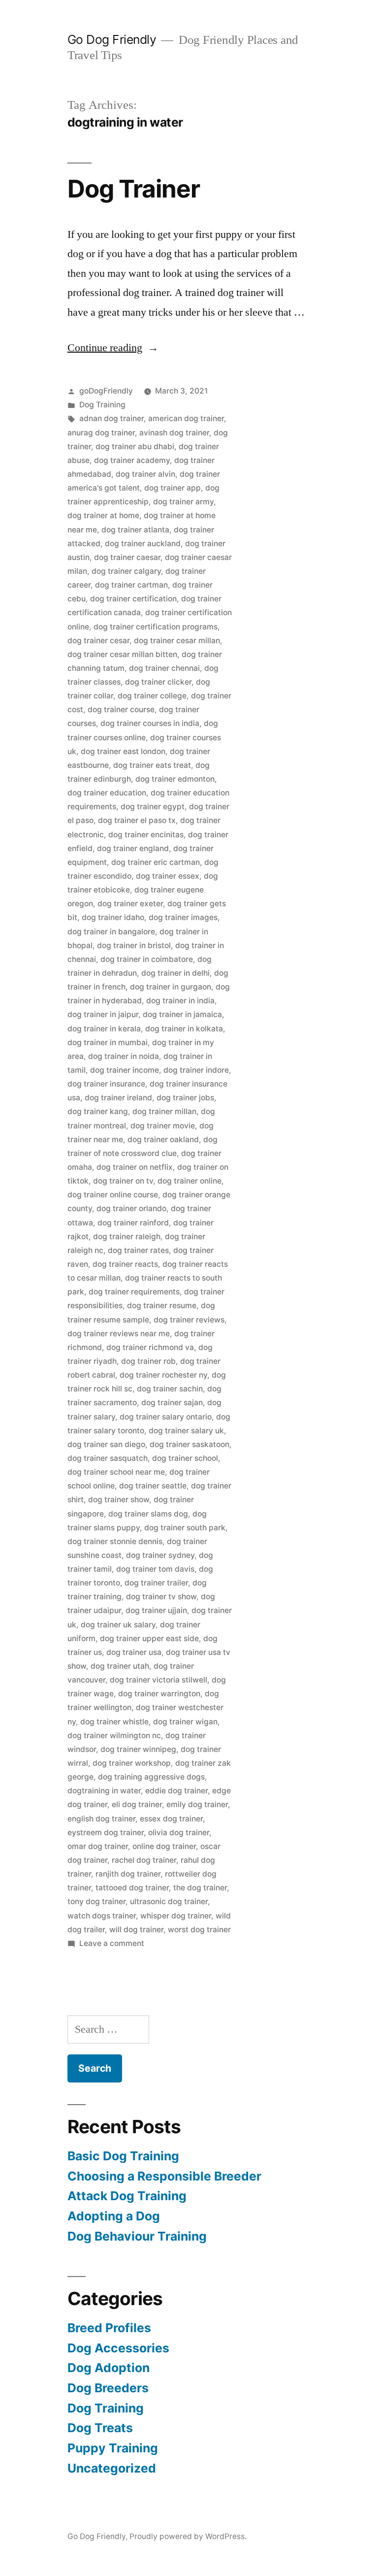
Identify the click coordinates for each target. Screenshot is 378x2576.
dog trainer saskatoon (189, 1444)
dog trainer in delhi (175, 973)
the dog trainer (200, 1888)
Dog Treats (100, 2428)
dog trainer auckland (143, 544)
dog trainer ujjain (156, 1610)
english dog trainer (101, 1819)
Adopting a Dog (114, 2216)
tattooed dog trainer (132, 1888)
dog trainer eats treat (152, 765)
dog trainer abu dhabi (135, 446)
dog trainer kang (98, 1111)
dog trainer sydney (160, 1555)
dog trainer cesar (98, 641)
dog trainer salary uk (186, 1431)
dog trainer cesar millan (177, 641)
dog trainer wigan (185, 1722)
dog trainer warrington (159, 1694)
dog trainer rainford (133, 1223)
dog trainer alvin (145, 474)
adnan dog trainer (111, 418)
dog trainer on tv (123, 1181)
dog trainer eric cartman (156, 862)
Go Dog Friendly (112, 39)
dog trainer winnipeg (138, 1749)
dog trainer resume (162, 1305)
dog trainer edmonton (175, 779)
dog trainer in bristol (134, 945)
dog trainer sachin (170, 1389)
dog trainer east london (123, 751)
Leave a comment (112, 1943)
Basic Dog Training (123, 2156)
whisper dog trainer (176, 1916)
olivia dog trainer (179, 1833)
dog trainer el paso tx (137, 820)
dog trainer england (133, 848)
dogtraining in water (104, 1791)
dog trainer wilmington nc (114, 1735)
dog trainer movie (163, 1126)
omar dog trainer (98, 1846)
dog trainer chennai (164, 668)
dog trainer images (183, 917)
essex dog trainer (171, 1819)
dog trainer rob (148, 1361)
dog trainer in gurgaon (171, 987)
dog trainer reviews (189, 1320)
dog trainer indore (196, 1070)
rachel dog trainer (144, 1860)
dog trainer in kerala (104, 1029)
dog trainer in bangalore (111, 932)
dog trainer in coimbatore (147, 959)
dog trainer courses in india (150, 723)
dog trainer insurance (106, 1084)
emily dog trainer (197, 1804)
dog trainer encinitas (146, 835)
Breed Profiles (109, 2328)
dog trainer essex (168, 876)
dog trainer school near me (116, 1472)
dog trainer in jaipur (103, 1014)
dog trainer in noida (124, 1056)
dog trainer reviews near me (119, 1334)
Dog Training (102, 405)
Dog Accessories (118, 2348)
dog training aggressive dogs (151, 1777)
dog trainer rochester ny (163, 1375)
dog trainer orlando (131, 1208)
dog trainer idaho (113, 917)
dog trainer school (185, 1458)
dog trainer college (152, 696)
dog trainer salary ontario (166, 1417)
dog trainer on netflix (135, 1167)
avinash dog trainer (174, 433)
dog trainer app (173, 488)
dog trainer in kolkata (184, 1029)
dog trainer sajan (172, 1403)
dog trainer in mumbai (108, 1042)
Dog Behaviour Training (137, 2236)
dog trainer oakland (163, 1139)
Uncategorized (112, 2468)
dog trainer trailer (156, 1583)
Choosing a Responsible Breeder (164, 2176)
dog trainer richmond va (150, 1347)
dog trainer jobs (185, 1098)
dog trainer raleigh (127, 1237)
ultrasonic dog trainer (169, 1901)
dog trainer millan (164, 1111)
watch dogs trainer (102, 1916)
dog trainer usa (134, 1652)
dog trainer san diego (106, 1444)
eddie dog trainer (176, 1791)
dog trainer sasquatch (108, 1458)
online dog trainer (164, 1846)
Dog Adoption (109, 2368)
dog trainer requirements (134, 1292)
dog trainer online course (113, 1195)
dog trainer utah (120, 1666)
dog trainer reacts (125, 1264)
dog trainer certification (133, 599)
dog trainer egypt (153, 807)
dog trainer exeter (130, 904)
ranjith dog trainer (128, 1874)
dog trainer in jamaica (182, 1014)
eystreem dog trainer (106, 1833)
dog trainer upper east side (149, 1638)
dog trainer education (107, 793)
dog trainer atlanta (135, 530)
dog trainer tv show (161, 1597)
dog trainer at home (103, 515)
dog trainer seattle (153, 1486)
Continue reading (113, 348)
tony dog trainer (96, 1901)
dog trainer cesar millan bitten (122, 654)
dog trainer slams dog (148, 1514)
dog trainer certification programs (156, 627)
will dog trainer (136, 1930)
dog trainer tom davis (155, 1569)
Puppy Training (113, 2448)
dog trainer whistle (114, 1722)
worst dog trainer (199, 1930)
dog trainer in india (180, 1001)
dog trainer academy (132, 460)
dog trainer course (121, 710)
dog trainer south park (185, 1528)
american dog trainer (186, 418)
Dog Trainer (134, 189)
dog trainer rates (138, 1250)
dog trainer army (183, 502)
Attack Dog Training (127, 2196)
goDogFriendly (106, 391)
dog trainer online (189, 1181)
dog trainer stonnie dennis (115, 1541)
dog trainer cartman (131, 585)
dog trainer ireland (118, 1098)
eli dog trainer (137, 1804)
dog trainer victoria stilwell (158, 1680)
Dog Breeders (108, 2388)
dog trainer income (125, 1070)
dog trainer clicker (158, 682)
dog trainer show (119, 1500)
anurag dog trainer (101, 433)
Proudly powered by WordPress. (188, 2536)
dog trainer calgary (126, 571)
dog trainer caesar (127, 557)
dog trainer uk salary (118, 1625)
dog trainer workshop (132, 1763)
